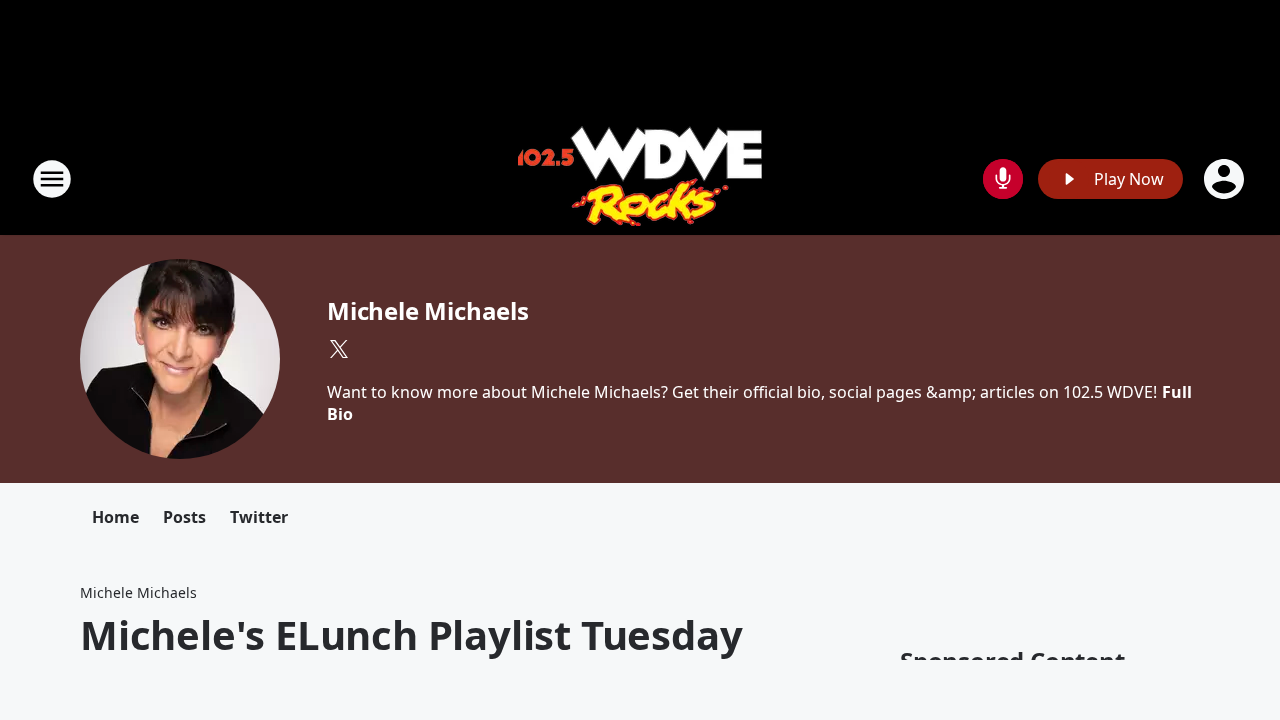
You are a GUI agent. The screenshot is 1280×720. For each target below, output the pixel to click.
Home (115, 517)
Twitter (259, 517)
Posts (184, 517)
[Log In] (1226, 179)
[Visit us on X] (339, 349)
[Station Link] (640, 178)
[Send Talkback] (1003, 179)
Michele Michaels (428, 310)
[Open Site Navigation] (52, 179)
